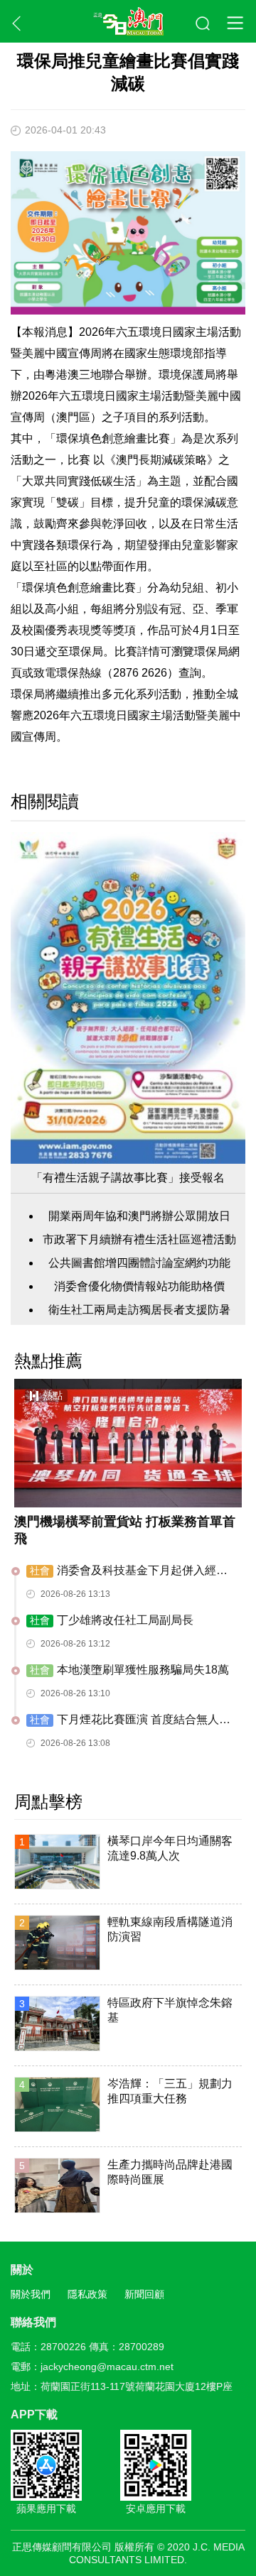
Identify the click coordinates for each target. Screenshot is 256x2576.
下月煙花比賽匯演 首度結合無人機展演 (128, 1720)
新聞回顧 (144, 2294)
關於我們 (31, 2294)
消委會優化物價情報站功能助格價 (139, 1286)
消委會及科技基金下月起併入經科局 (127, 1571)
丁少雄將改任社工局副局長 (112, 1620)
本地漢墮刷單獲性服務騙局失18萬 (129, 1670)
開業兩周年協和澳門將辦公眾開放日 (139, 1216)
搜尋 (203, 24)
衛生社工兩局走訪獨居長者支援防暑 (139, 1310)
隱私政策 (87, 2294)
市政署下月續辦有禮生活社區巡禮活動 (139, 1239)
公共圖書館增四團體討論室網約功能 (139, 1263)
